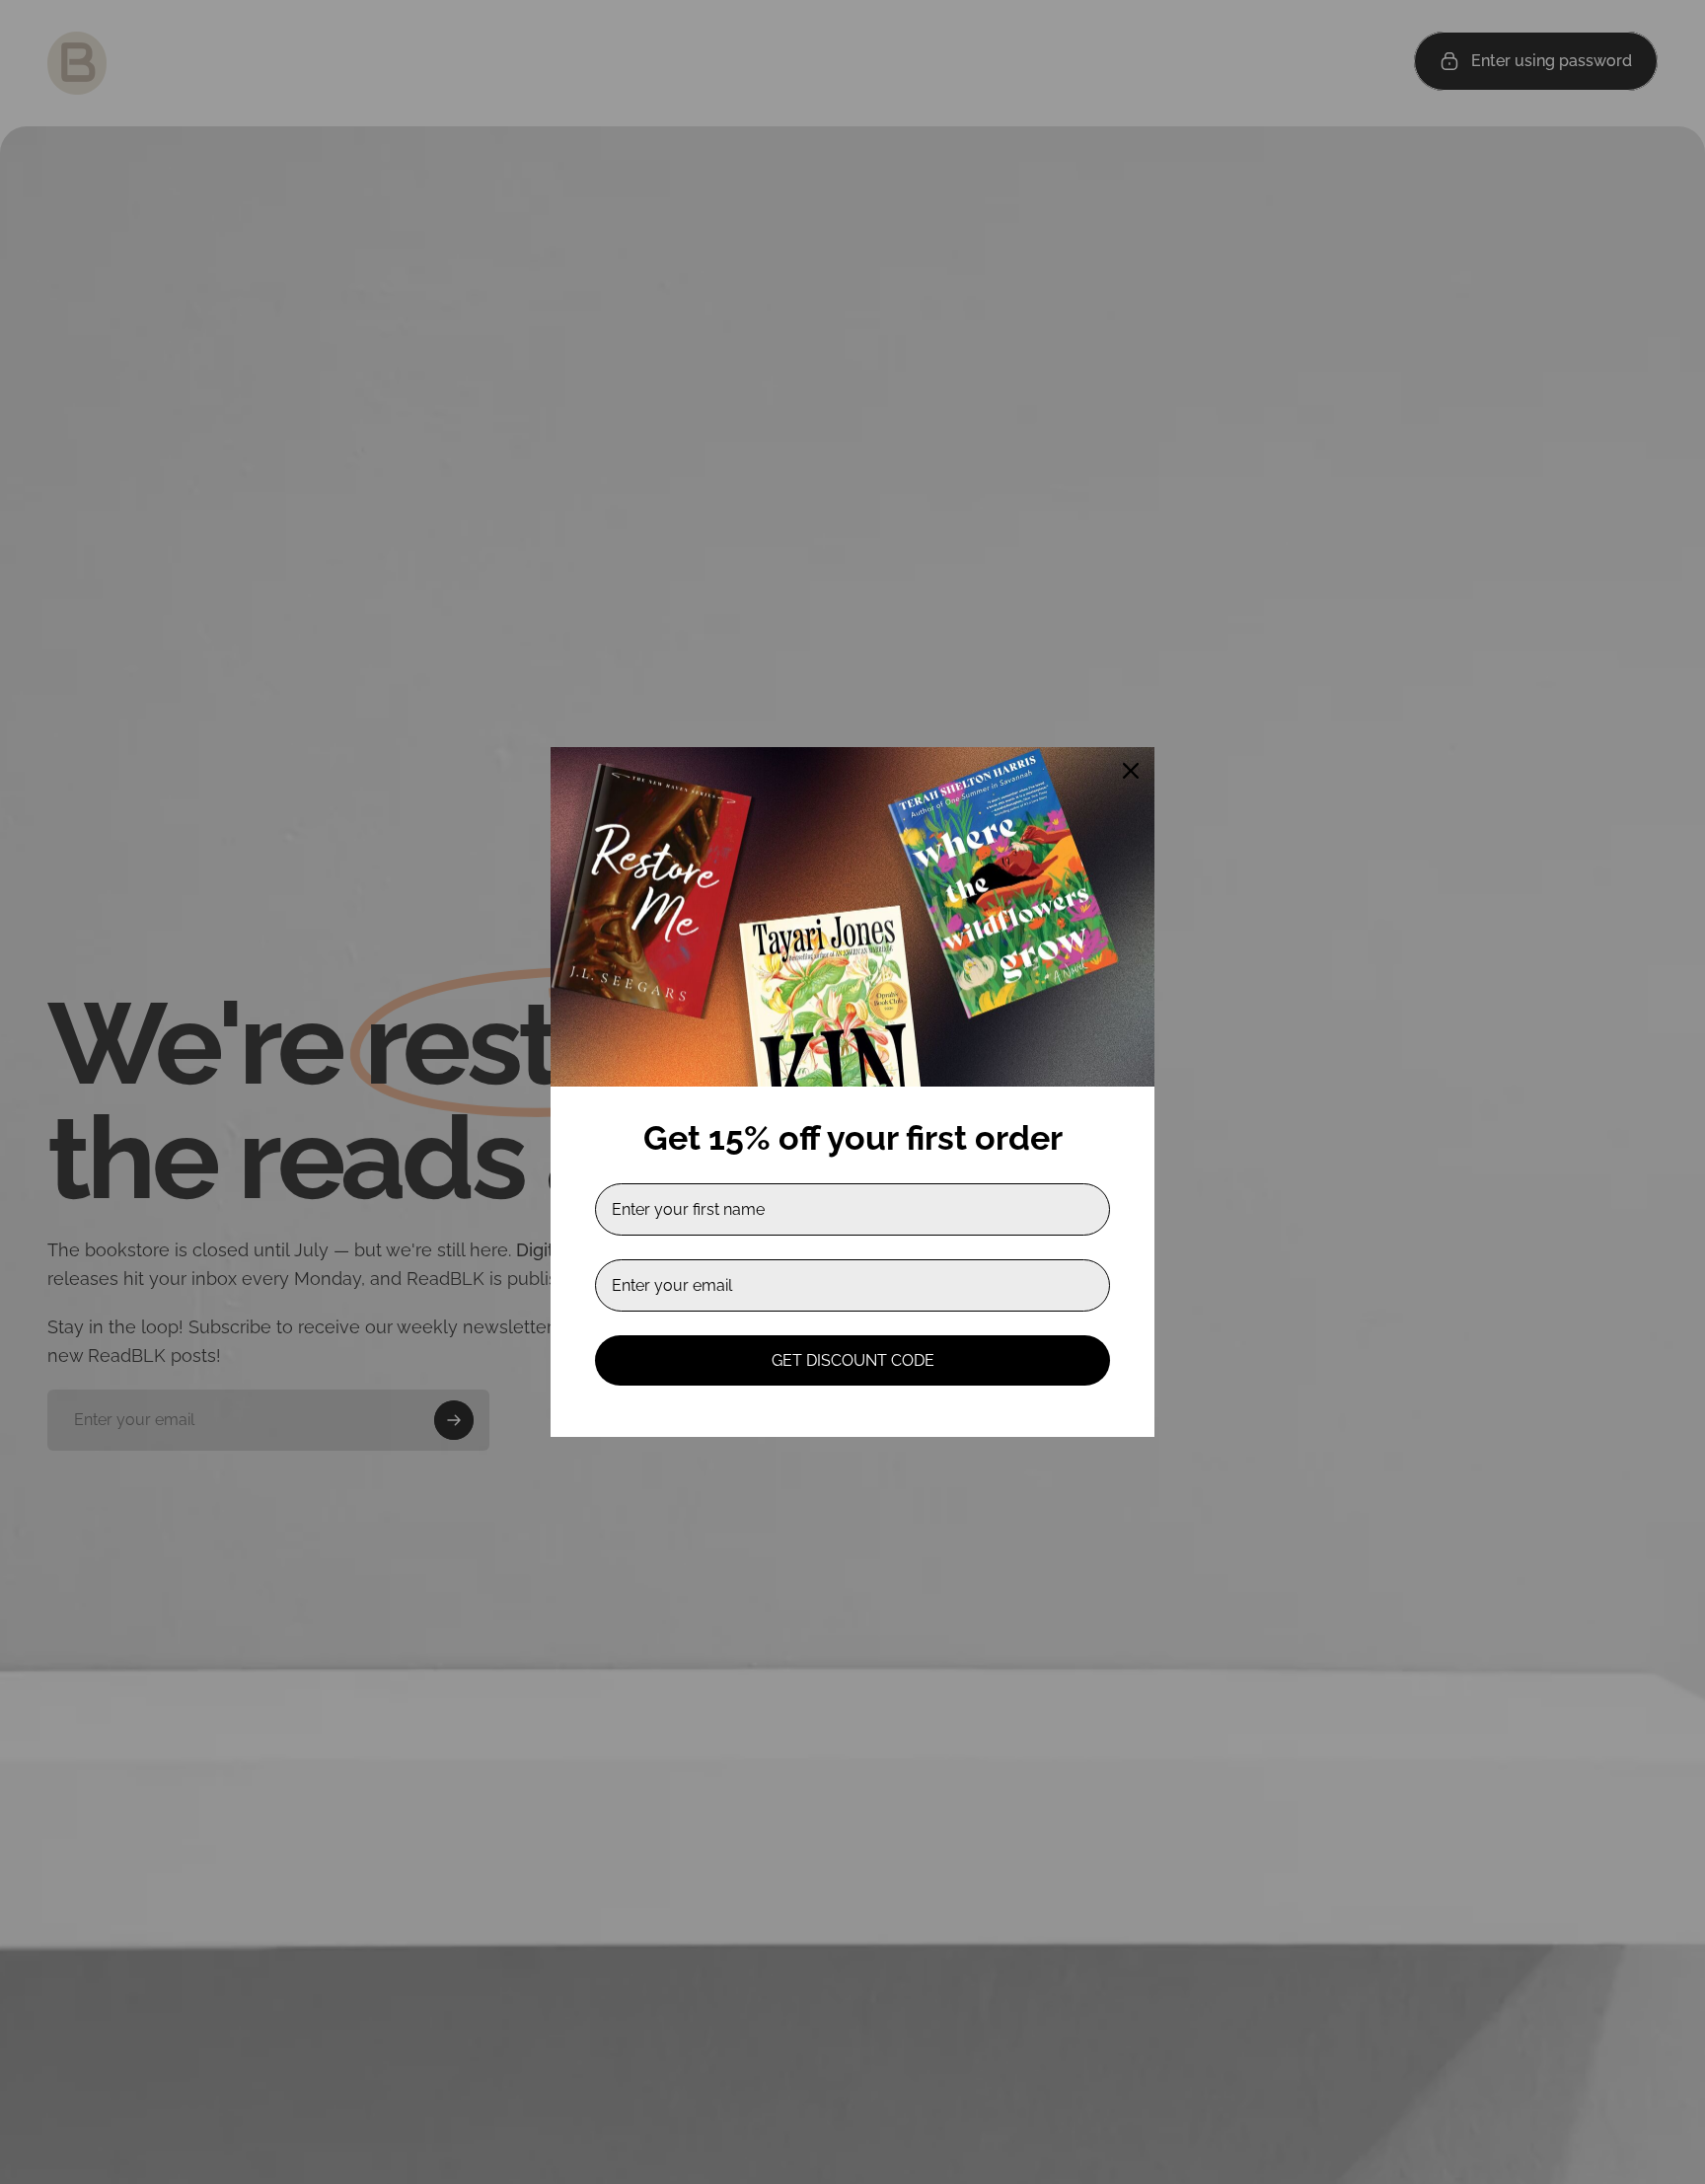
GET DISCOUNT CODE (853, 1360)
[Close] (1131, 771)
